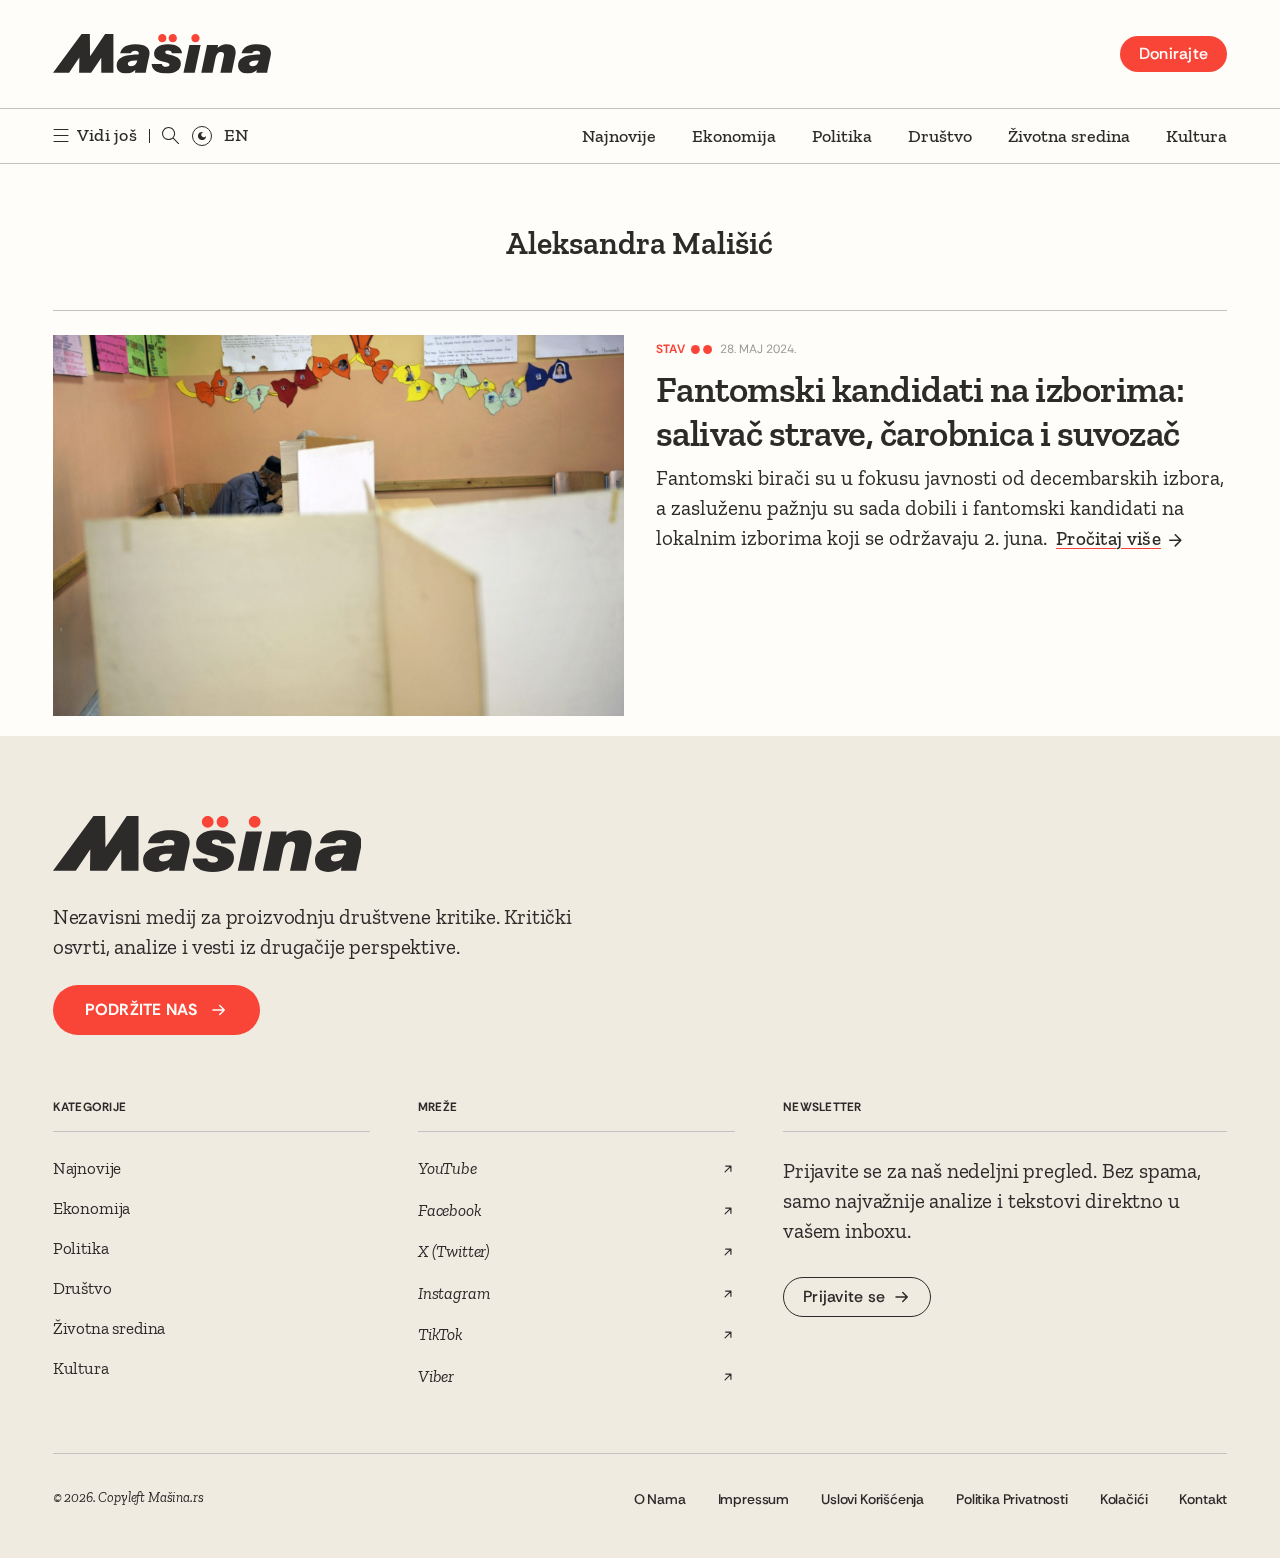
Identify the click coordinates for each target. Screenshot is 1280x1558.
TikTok (440, 1334)
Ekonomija (734, 136)
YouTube (447, 1168)
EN (236, 135)
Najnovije (619, 136)
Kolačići (1124, 1499)
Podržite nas (141, 1009)
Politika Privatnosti (1012, 1499)
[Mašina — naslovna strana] (162, 54)
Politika (842, 136)
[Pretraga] (171, 136)
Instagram (453, 1293)
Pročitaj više (1108, 538)
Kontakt (1203, 1499)
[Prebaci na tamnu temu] (202, 136)
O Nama (660, 1499)
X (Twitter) (454, 1251)
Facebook (450, 1210)
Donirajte (1173, 53)
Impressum (753, 1499)
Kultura (1196, 136)
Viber (436, 1376)
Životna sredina (1069, 136)
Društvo (940, 136)
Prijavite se (844, 1296)
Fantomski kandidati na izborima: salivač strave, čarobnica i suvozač (920, 411)
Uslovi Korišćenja (872, 1499)
